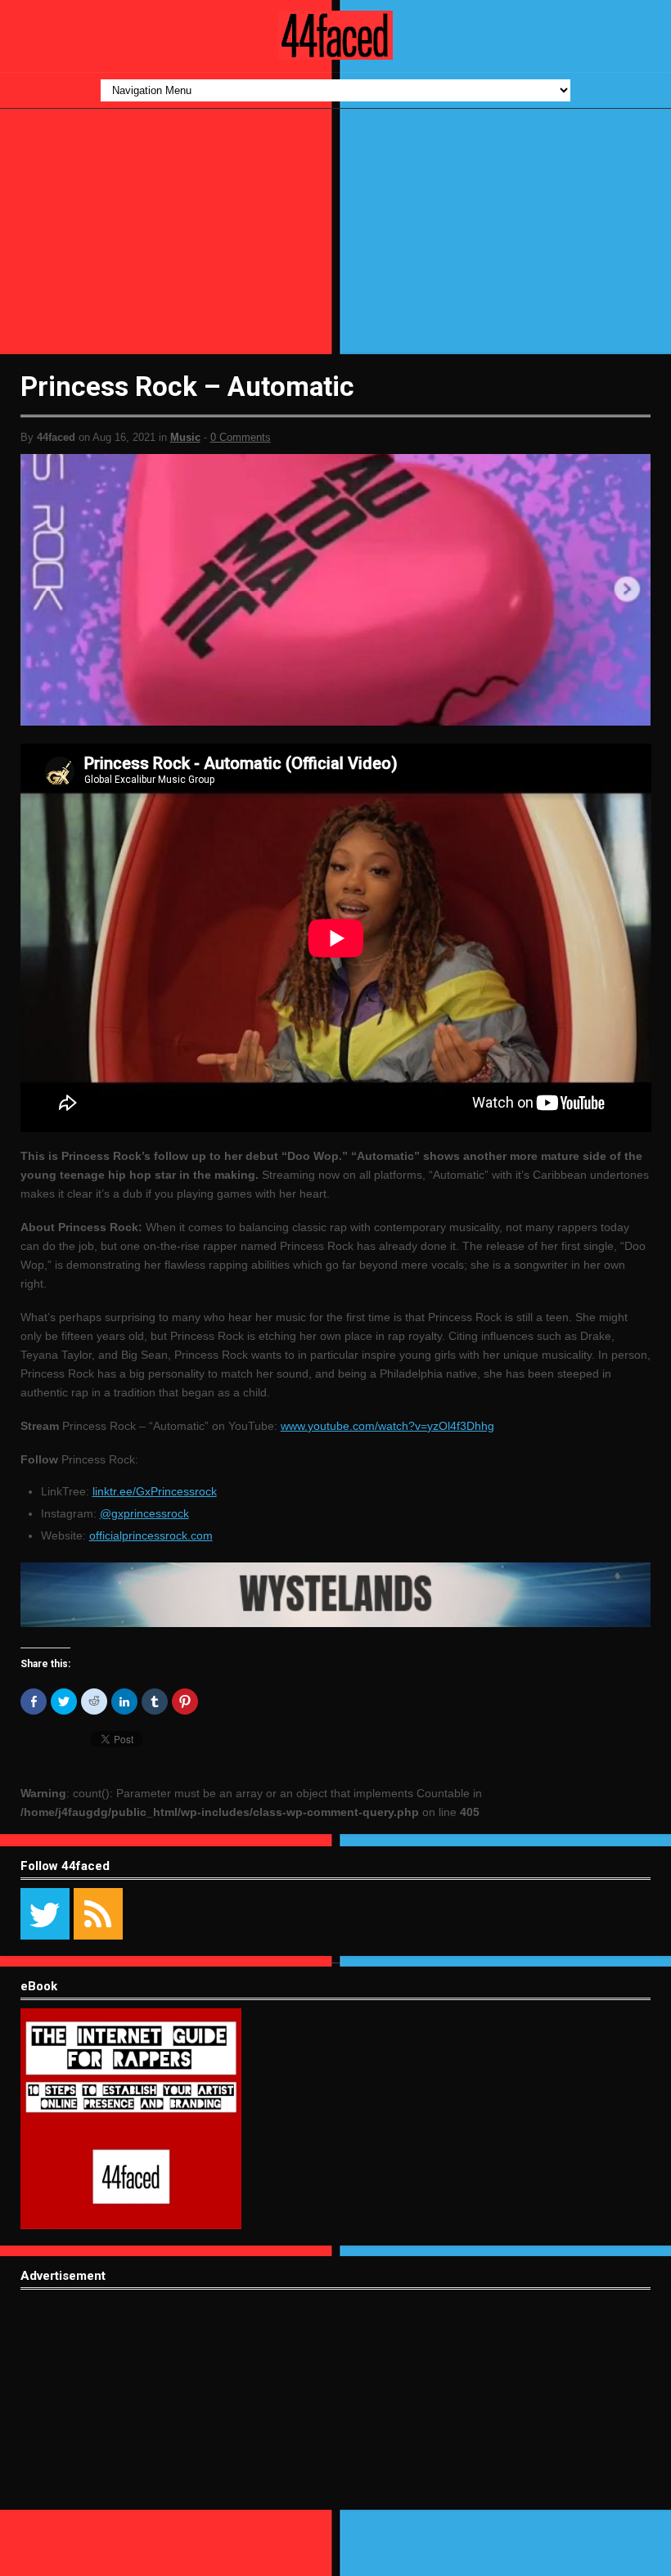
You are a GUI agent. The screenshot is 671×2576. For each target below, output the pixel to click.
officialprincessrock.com (151, 1535)
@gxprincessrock (144, 1513)
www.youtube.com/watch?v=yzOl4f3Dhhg (387, 1426)
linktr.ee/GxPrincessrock (155, 1491)
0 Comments (241, 437)
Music (185, 437)
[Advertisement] (335, 232)
